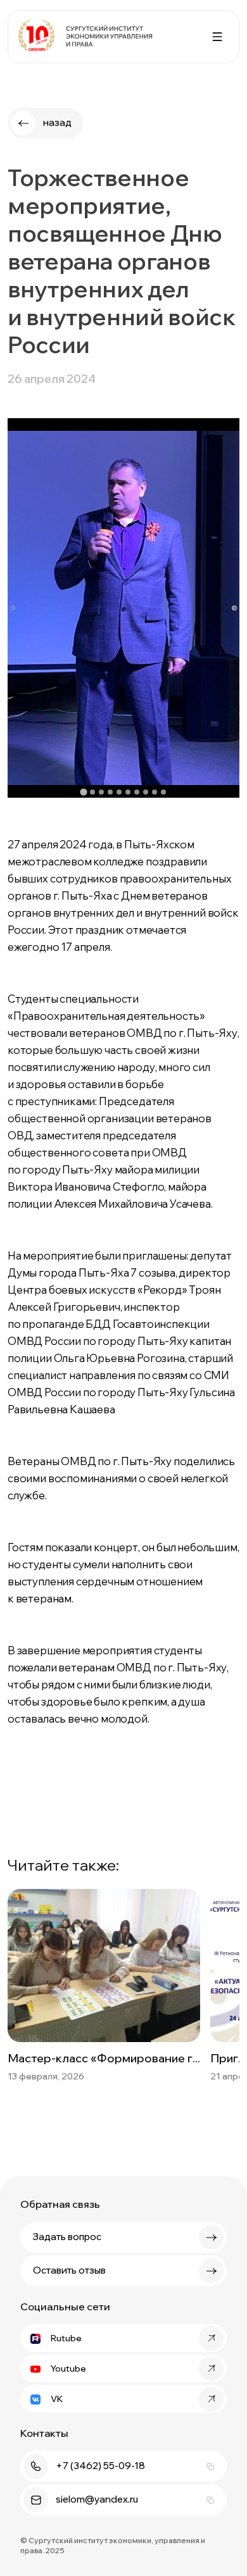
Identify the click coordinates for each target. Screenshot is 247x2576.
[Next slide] (234, 608)
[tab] (83, 792)
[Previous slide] (13, 608)
